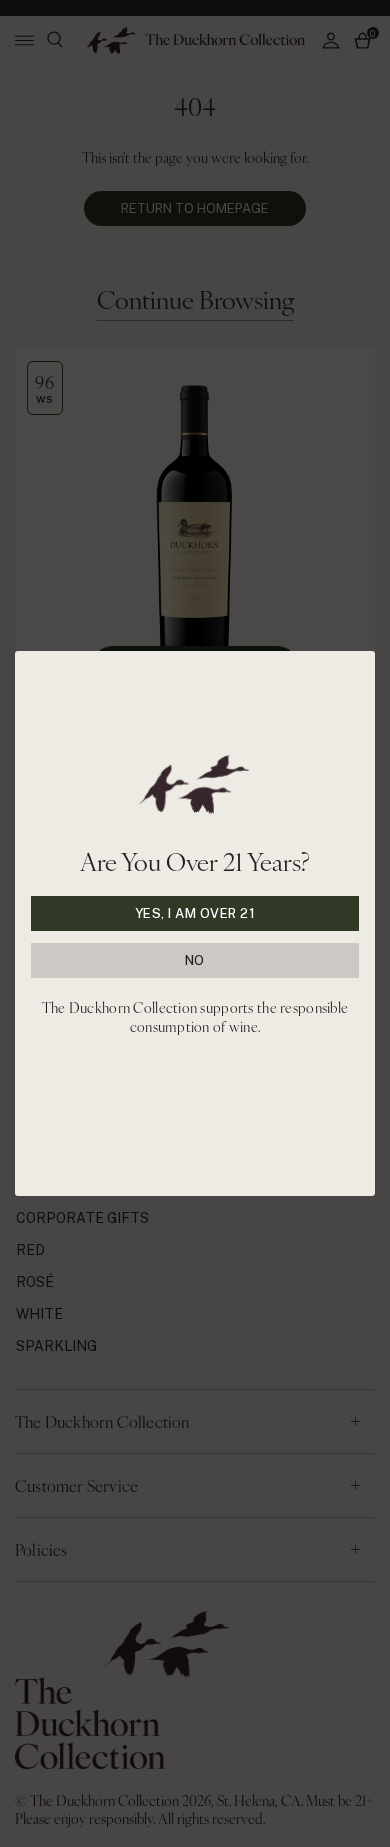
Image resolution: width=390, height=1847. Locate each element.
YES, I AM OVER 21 (195, 913)
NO (195, 960)
